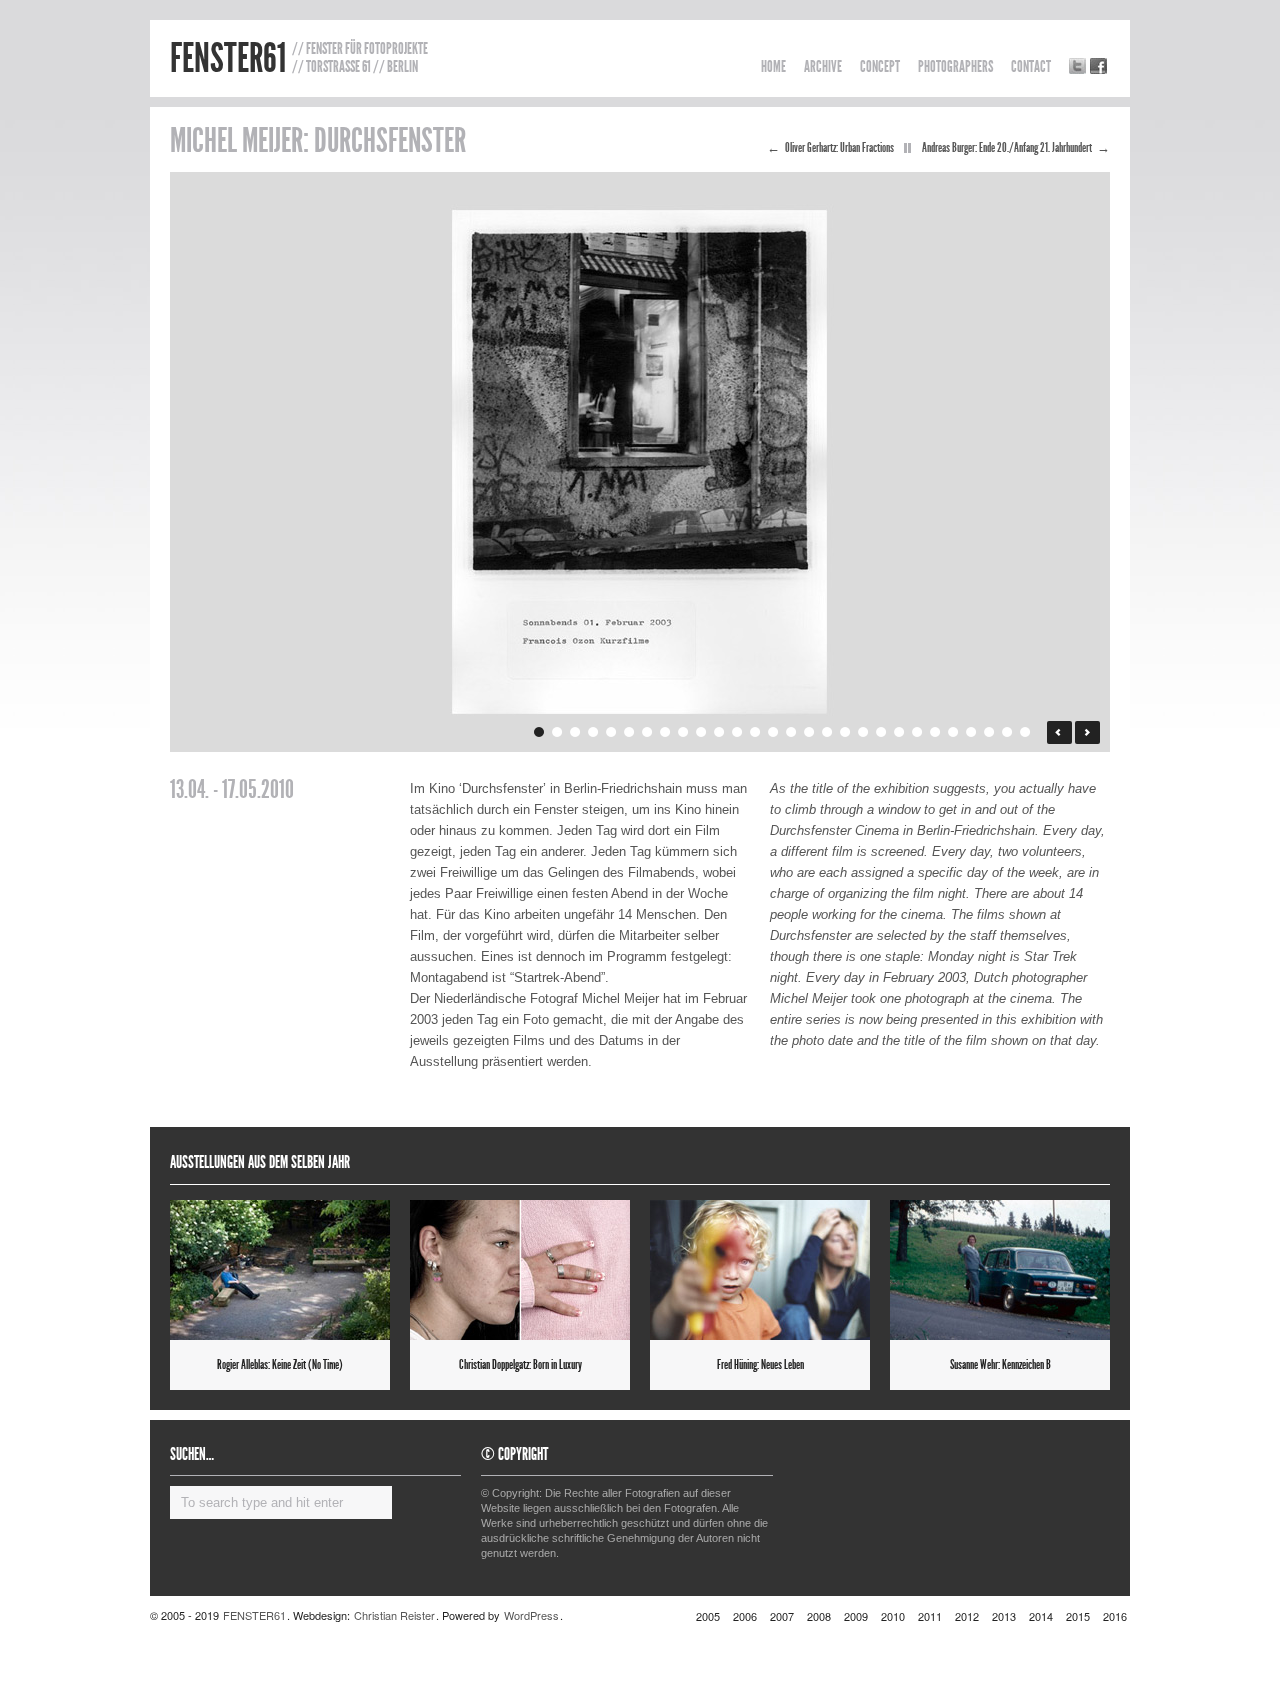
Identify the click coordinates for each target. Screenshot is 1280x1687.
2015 (1078, 1616)
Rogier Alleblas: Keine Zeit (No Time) (280, 1365)
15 (792, 731)
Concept (880, 66)
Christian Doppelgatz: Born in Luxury (520, 1365)
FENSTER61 (228, 59)
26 (990, 731)
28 (1026, 731)
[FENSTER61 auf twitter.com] (1077, 66)
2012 (967, 1616)
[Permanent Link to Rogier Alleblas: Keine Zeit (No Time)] (280, 1270)
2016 (1115, 1616)
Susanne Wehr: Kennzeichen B (1000, 1365)
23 (936, 731)
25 (972, 731)
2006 (745, 1616)
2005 (708, 1616)
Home (773, 66)
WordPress (531, 1615)
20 (882, 731)
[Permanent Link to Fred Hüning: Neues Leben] (760, 1270)
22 (918, 731)
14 (774, 731)
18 (846, 731)
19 (864, 731)
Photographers (955, 66)
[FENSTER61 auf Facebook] (1098, 66)
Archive (823, 66)
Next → (1087, 732)
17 (828, 731)
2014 (1041, 1616)
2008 (819, 1616)
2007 (782, 1616)
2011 (930, 1616)
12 (738, 731)
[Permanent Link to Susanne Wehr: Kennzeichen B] (1000, 1270)
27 (1008, 731)
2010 (893, 1616)
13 (756, 731)
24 (954, 731)
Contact (1031, 66)
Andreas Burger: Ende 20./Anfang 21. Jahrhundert (1007, 148)
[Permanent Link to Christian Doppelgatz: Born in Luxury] (520, 1270)
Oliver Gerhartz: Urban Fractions (839, 148)
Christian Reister (394, 1615)
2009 (856, 1616)
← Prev (1059, 732)
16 (810, 731)
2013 (1004, 1616)
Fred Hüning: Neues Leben (760, 1365)
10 (702, 731)
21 (900, 731)
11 (720, 731)
